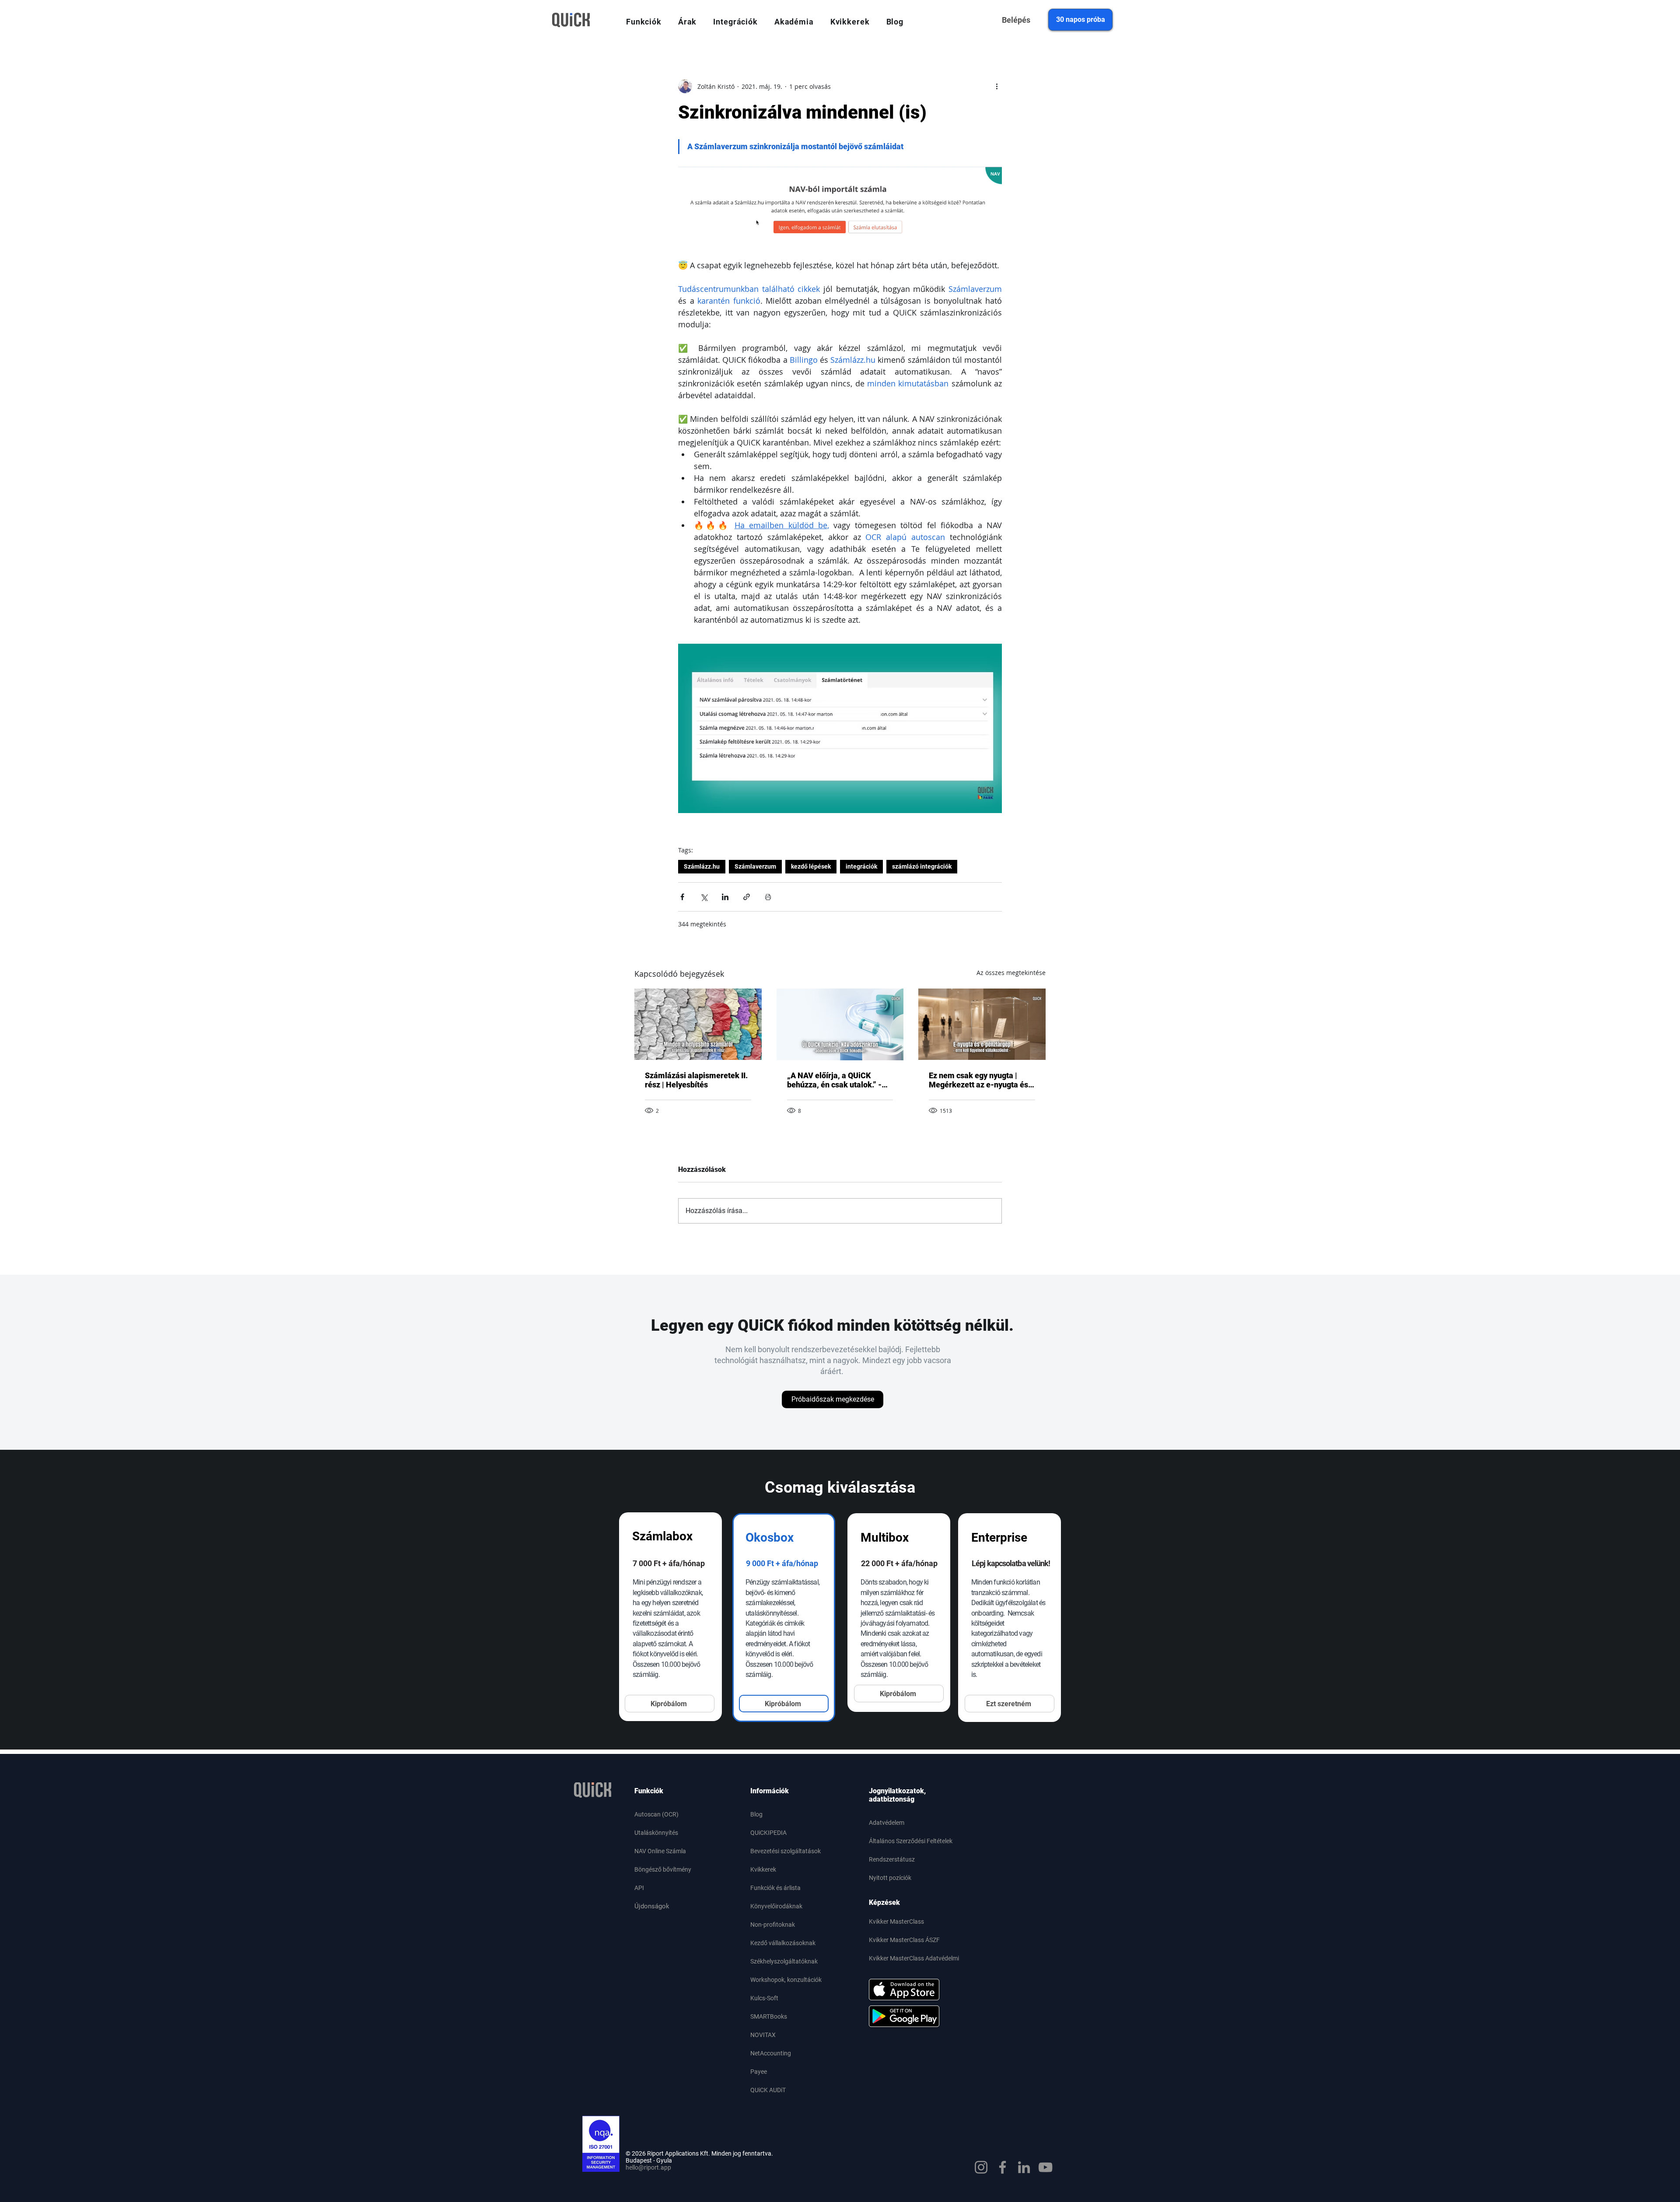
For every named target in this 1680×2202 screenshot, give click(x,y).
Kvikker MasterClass (896, 1921)
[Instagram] (981, 2167)
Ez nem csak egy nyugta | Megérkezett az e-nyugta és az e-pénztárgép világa (978, 1080)
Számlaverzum (755, 866)
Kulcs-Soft (764, 1998)
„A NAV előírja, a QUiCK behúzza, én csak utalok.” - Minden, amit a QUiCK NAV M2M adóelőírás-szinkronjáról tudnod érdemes (835, 1080)
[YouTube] (1045, 2167)
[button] (644, 22)
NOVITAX (763, 2035)
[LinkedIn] (1024, 2167)
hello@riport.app (648, 2167)
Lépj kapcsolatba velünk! (1011, 1563)
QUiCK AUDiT (768, 2090)
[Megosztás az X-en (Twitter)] (704, 897)
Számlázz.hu (702, 866)
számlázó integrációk (922, 866)
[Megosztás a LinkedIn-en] (725, 897)
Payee (759, 2072)
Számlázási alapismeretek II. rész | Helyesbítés (696, 1080)
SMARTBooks (769, 2016)
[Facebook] (1003, 2167)
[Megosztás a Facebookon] (682, 897)
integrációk (861, 866)
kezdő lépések (811, 866)
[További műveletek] (997, 86)
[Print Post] (768, 897)
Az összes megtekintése (1011, 973)
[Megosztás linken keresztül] (747, 897)
